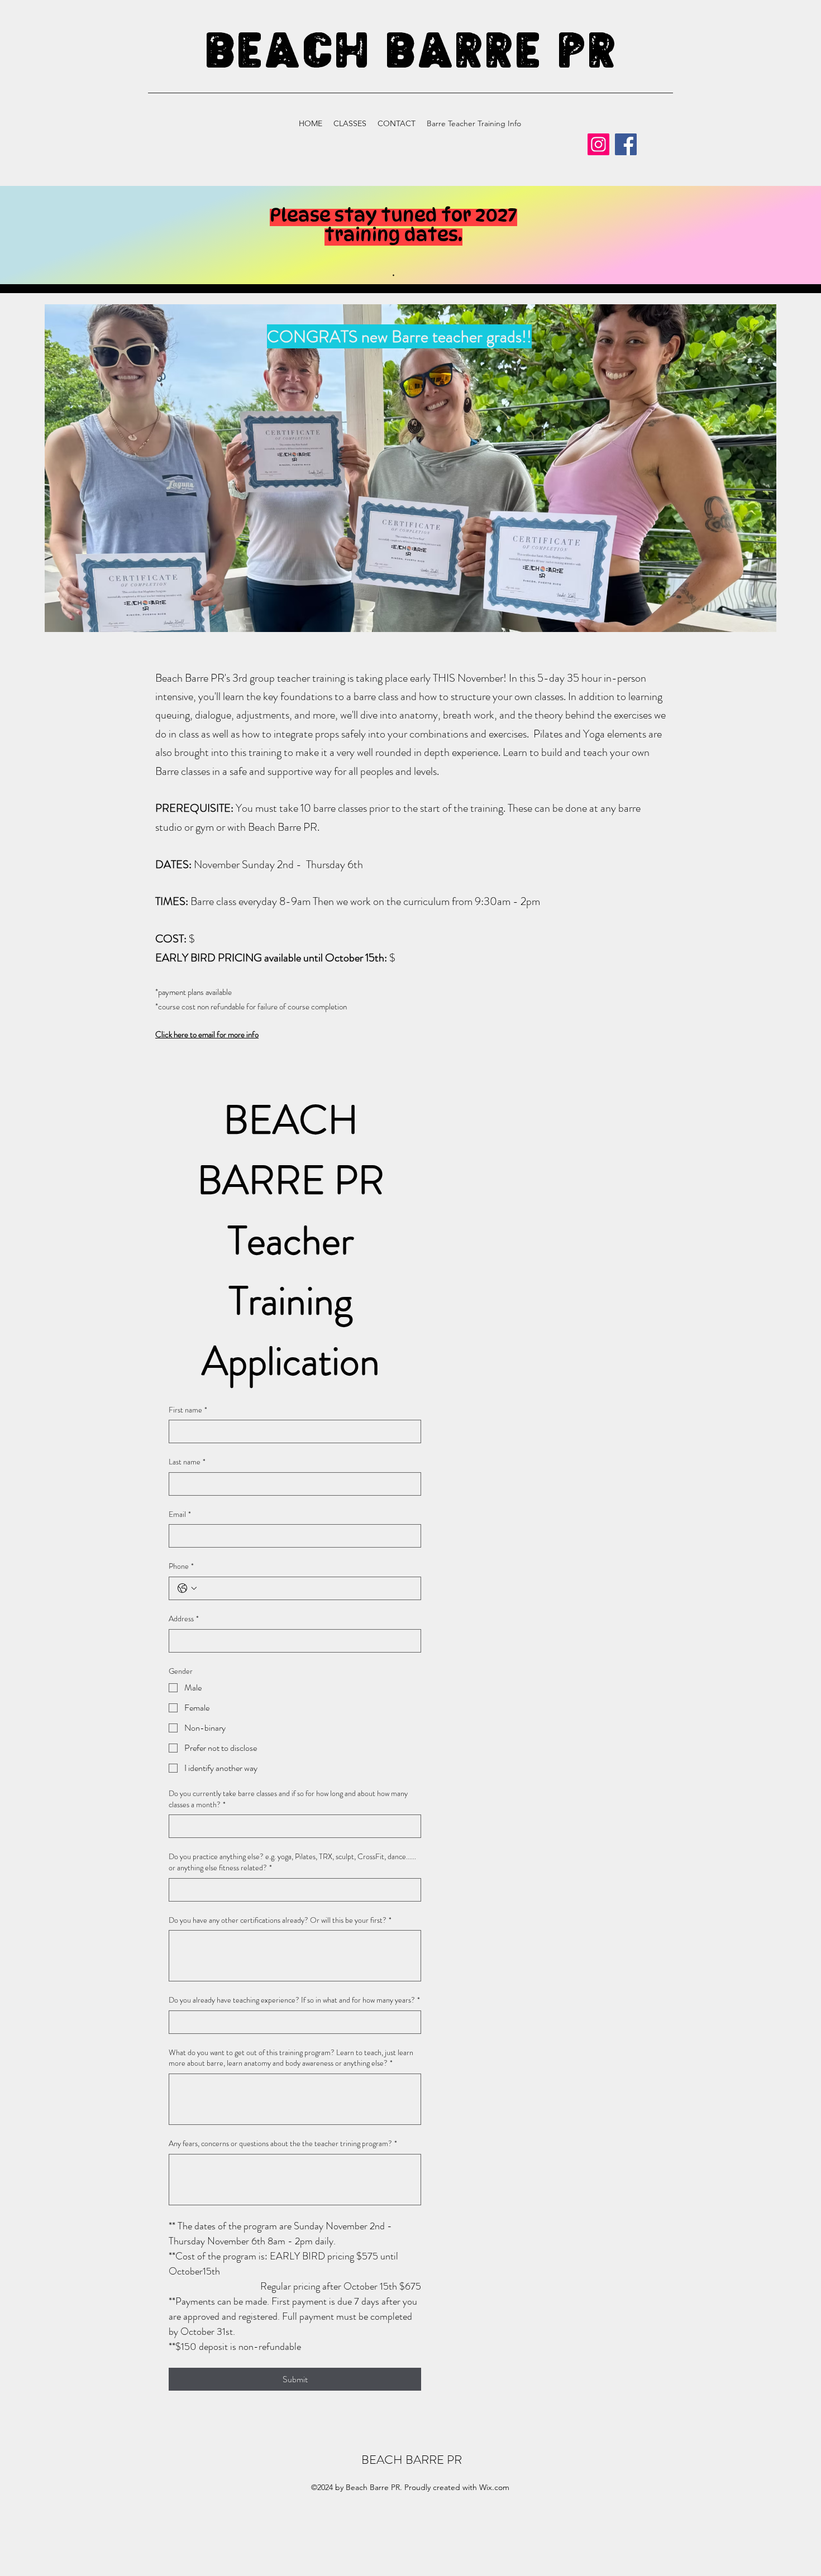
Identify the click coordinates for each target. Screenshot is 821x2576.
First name (188, 1410)
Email (180, 1514)
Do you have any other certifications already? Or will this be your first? (280, 1920)
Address (184, 1619)
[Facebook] (626, 144)
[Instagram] (598, 144)
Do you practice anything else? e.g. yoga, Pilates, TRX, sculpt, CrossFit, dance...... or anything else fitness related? (292, 1862)
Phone (181, 1566)
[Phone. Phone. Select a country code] (187, 1588)
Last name (187, 1462)
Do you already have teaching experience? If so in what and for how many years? (294, 2000)
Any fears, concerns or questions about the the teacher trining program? (283, 2144)
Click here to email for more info (207, 1035)
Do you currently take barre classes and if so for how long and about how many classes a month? (288, 1799)
